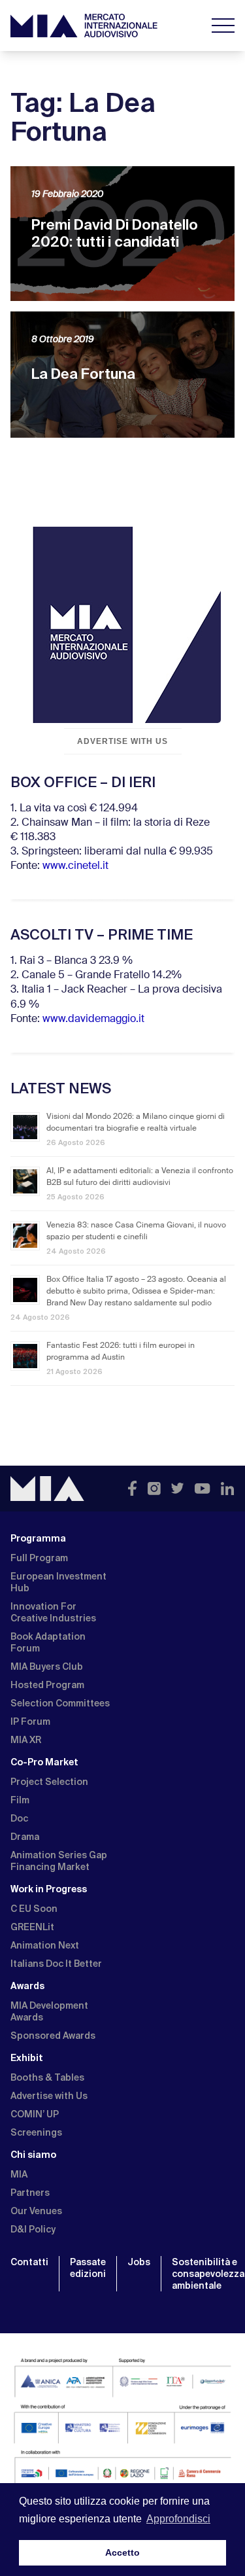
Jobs (139, 2262)
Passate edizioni (88, 2268)
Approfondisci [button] (178, 2519)
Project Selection (49, 1782)
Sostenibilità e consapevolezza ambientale (208, 2274)
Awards (27, 1986)
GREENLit (32, 1927)
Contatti (29, 2262)
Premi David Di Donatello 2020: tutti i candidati (115, 233)
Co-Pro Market (44, 1762)
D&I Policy (33, 2229)
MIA (19, 2174)
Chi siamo (33, 2155)
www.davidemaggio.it (93, 1019)
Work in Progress (49, 1889)
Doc (19, 1818)
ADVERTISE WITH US (122, 741)
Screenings (36, 2132)
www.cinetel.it (75, 866)
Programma (38, 1538)
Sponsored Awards (53, 2036)
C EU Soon (34, 1909)
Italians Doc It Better (56, 1964)
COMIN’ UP (35, 2114)
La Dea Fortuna (83, 374)
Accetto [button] (122, 2552)
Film (20, 1800)
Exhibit (27, 2058)
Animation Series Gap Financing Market (59, 1861)
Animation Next (45, 1945)
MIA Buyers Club (47, 1667)
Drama (25, 1837)
